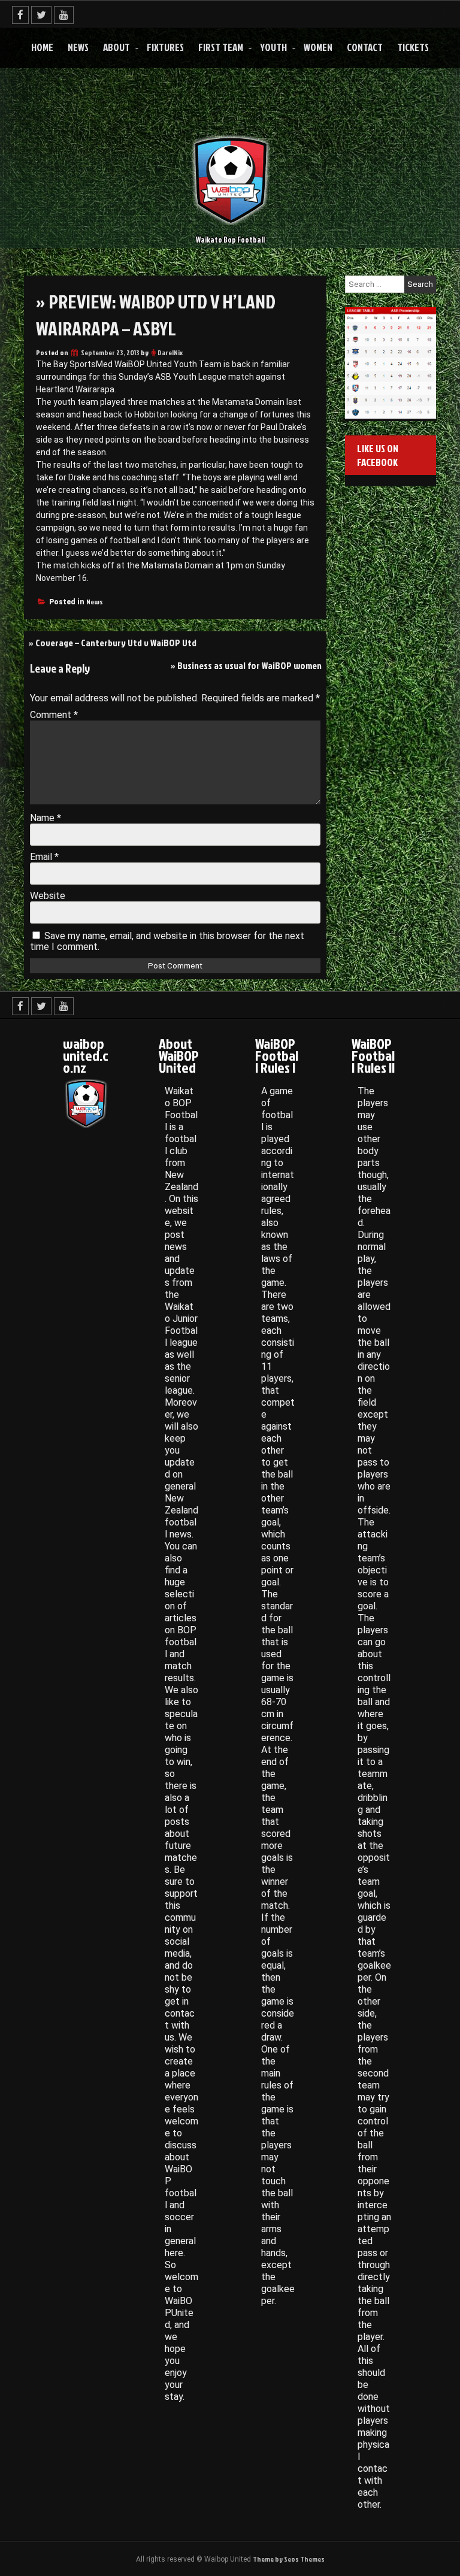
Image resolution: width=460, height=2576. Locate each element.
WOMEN (318, 47)
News (78, 47)
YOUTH (273, 47)
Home (42, 47)
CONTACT (365, 47)
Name (46, 818)
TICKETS (413, 47)
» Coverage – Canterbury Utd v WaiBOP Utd (113, 643)
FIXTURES (165, 47)
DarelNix (170, 352)
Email (44, 857)
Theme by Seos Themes (289, 2559)
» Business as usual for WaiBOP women (246, 665)
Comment (54, 715)
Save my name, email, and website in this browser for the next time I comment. (167, 941)
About (116, 47)
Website (48, 896)
